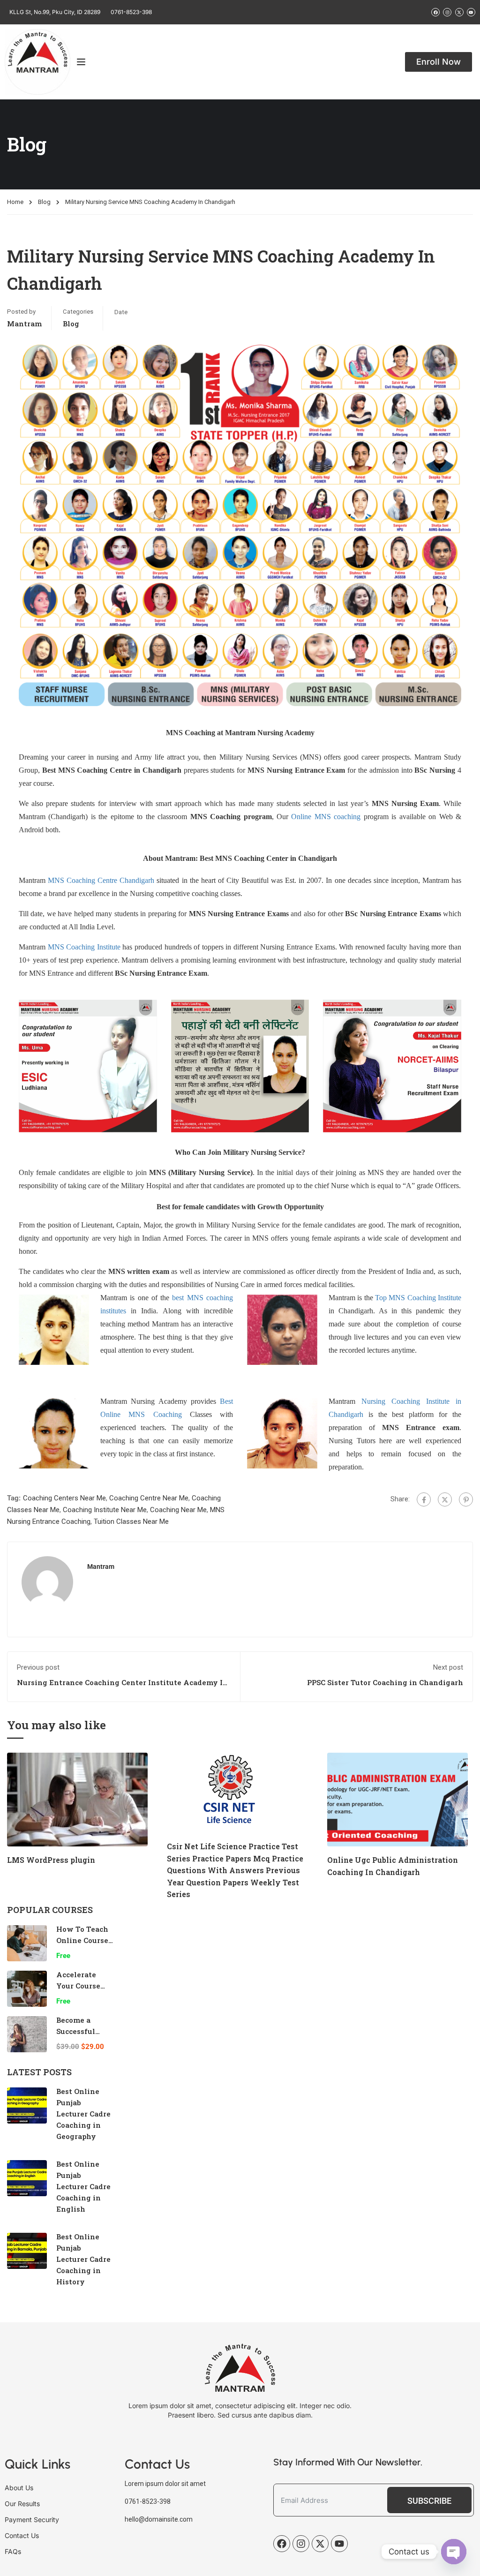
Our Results (22, 2504)
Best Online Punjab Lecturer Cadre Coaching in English (83, 2186)
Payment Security (32, 2520)
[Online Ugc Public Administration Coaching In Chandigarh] (397, 1799)
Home (15, 202)
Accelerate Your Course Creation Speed (84, 1986)
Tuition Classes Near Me (131, 1521)
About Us (19, 2488)
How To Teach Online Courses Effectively (84, 1940)
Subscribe (429, 2501)
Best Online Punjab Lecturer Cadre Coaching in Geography (83, 2114)
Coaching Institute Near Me (105, 1510)
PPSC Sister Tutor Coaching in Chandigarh (385, 1682)
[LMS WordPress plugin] (77, 1799)
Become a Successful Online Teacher (85, 2031)
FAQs (13, 2551)
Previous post (38, 1667)
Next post (448, 1667)
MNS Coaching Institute (84, 947)
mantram (24, 324)
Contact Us (22, 2535)
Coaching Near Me (178, 1510)
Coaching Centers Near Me (64, 1498)
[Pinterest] (466, 1499)
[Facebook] (424, 1499)
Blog (44, 202)
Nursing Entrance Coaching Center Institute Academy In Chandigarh (122, 1687)
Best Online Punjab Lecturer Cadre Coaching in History (83, 2259)
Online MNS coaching (326, 817)
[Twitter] (445, 1499)
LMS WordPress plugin (51, 1860)
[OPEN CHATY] (454, 2552)
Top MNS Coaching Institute (418, 1298)
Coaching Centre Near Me (149, 1498)
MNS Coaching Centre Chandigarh (101, 880)
